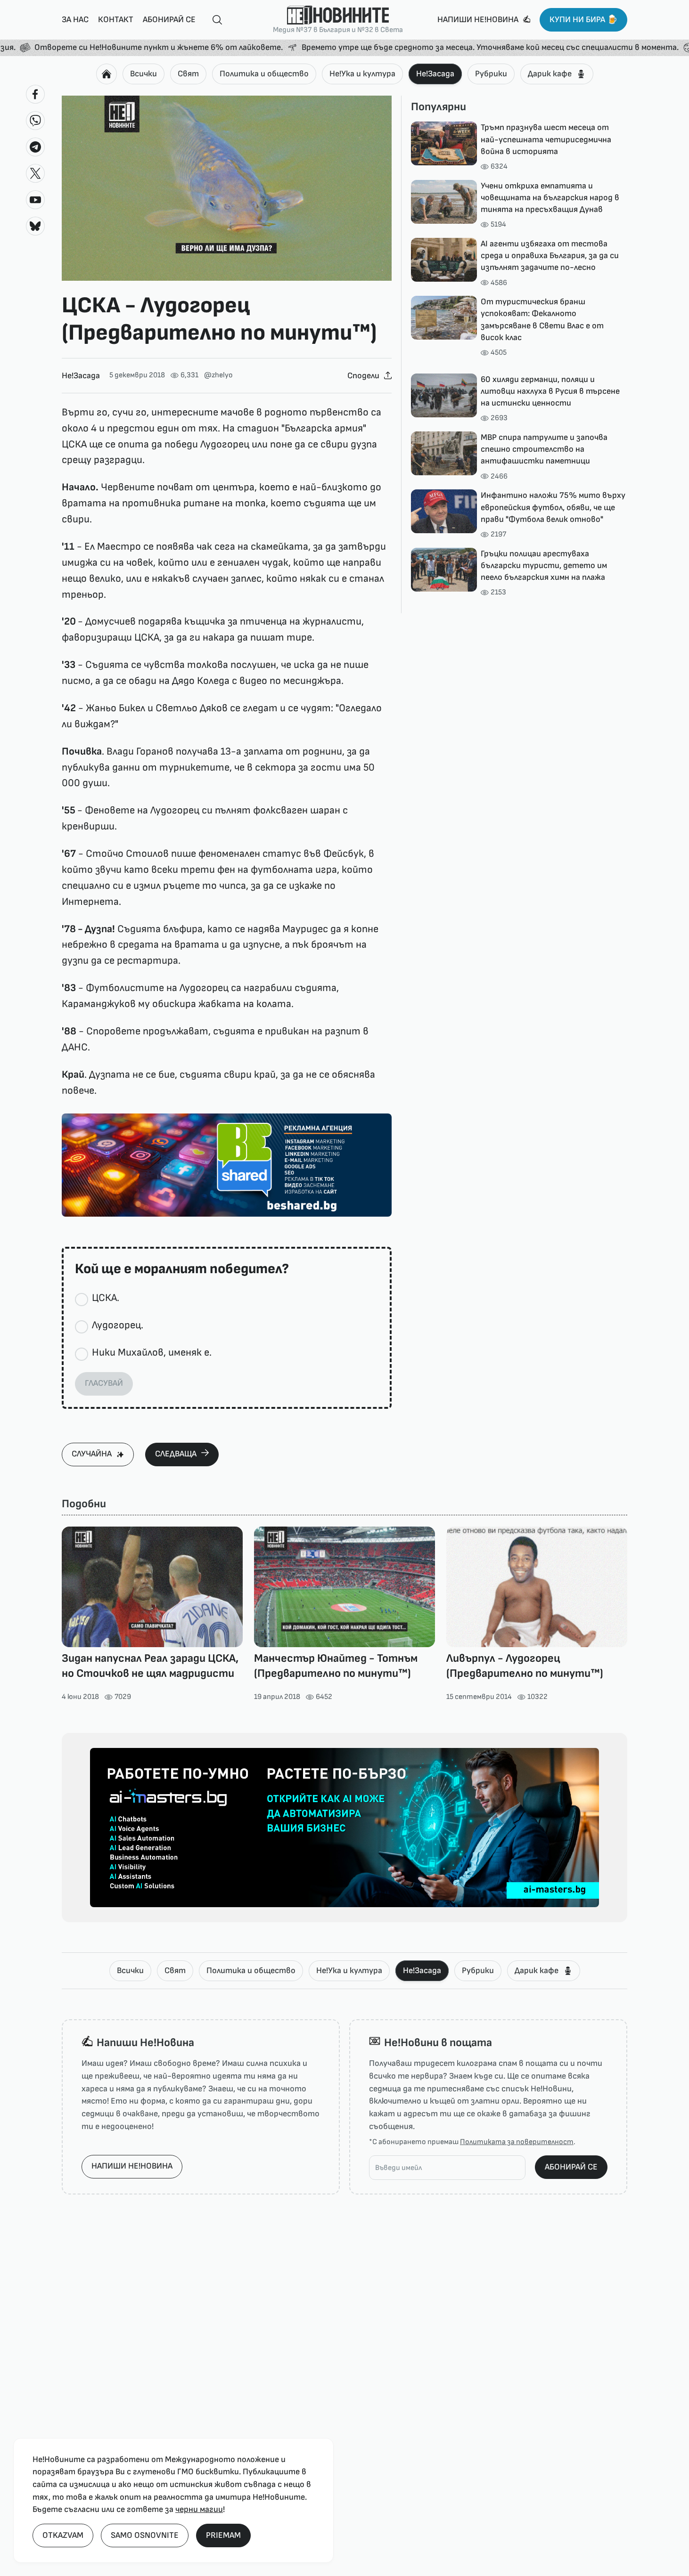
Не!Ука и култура (362, 74)
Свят (188, 74)
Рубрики (491, 74)
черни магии (199, 2509)
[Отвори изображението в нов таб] (227, 188)
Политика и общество (264, 74)
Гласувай (104, 1383)
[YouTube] (35, 200)
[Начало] (107, 74)
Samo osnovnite (145, 2535)
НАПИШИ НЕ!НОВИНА (132, 2166)
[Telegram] (35, 147)
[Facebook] (35, 94)
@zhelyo (218, 375)
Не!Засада (435, 74)
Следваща (176, 1454)
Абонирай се (169, 20)
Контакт (116, 20)
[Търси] (213, 20)
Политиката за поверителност (517, 2142)
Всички (144, 74)
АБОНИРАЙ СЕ (571, 2167)
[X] (35, 173)
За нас (75, 20)
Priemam (223, 2535)
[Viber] (35, 121)
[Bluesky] (35, 226)
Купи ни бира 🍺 (583, 20)
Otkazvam (63, 2535)
